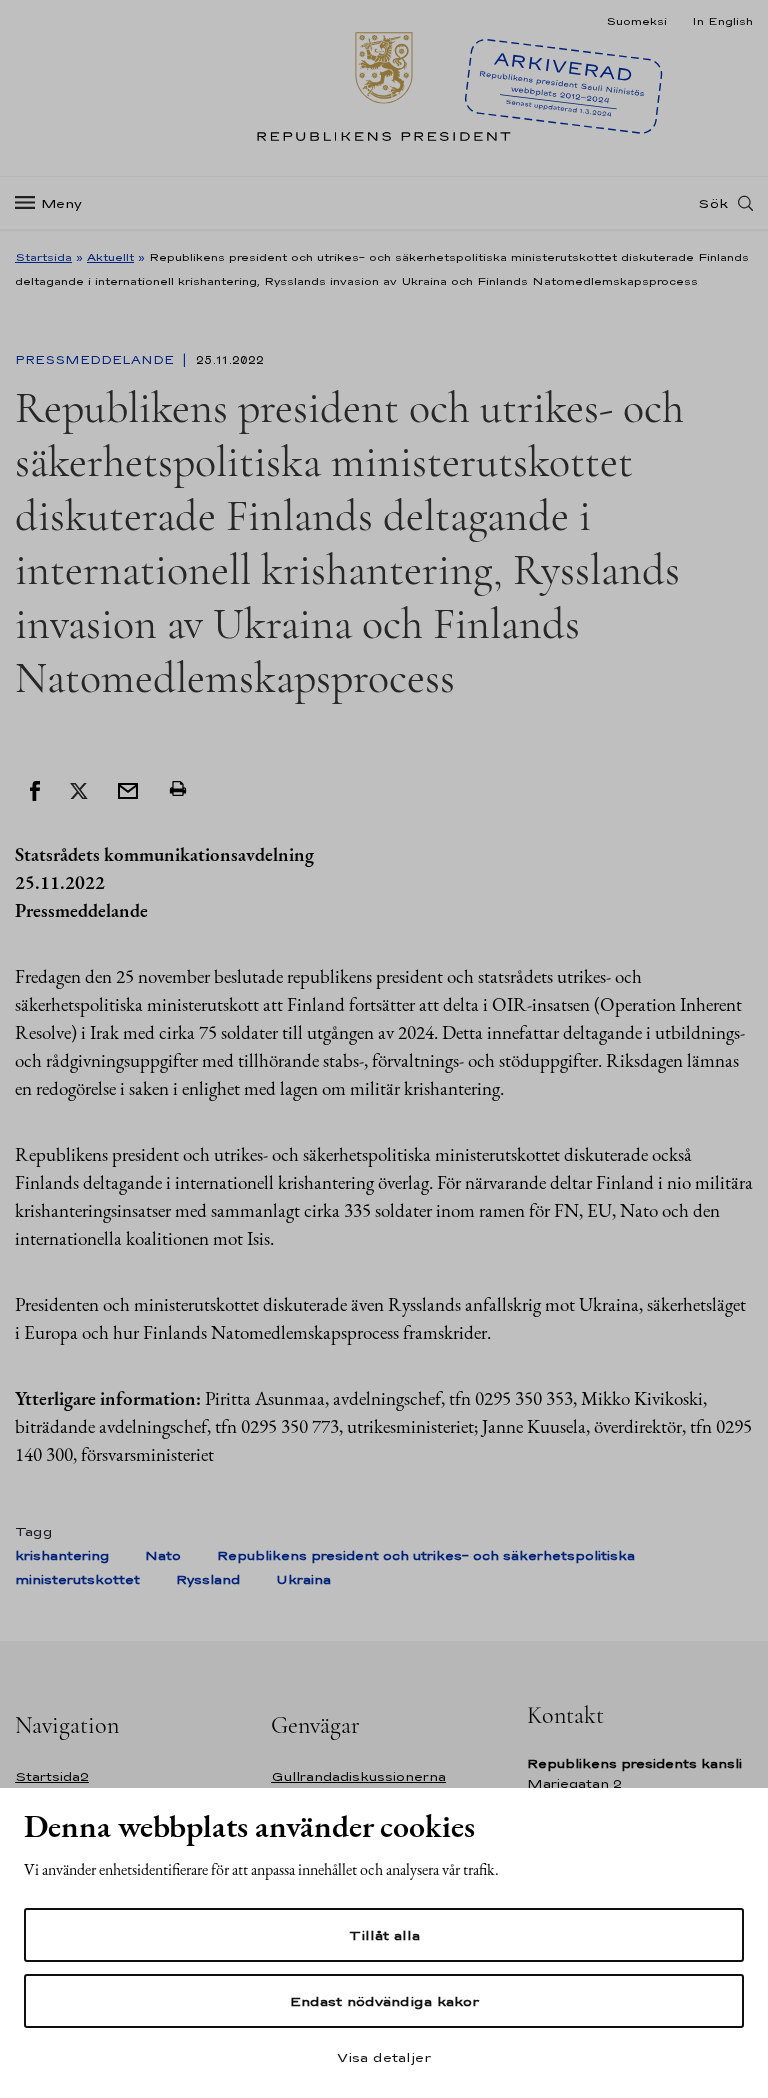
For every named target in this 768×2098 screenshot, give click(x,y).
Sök (713, 203)
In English (722, 21)
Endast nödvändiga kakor (384, 2001)
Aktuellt (110, 257)
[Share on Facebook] (35, 789)
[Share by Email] (128, 789)
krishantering (62, 1555)
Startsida (43, 257)
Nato (163, 1555)
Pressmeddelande (96, 360)
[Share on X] (79, 789)
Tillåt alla (384, 1935)
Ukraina (303, 1579)
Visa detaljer (384, 2057)
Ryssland (208, 1579)
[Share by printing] (178, 789)
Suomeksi (636, 21)
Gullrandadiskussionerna (358, 1776)
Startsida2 (52, 1776)
